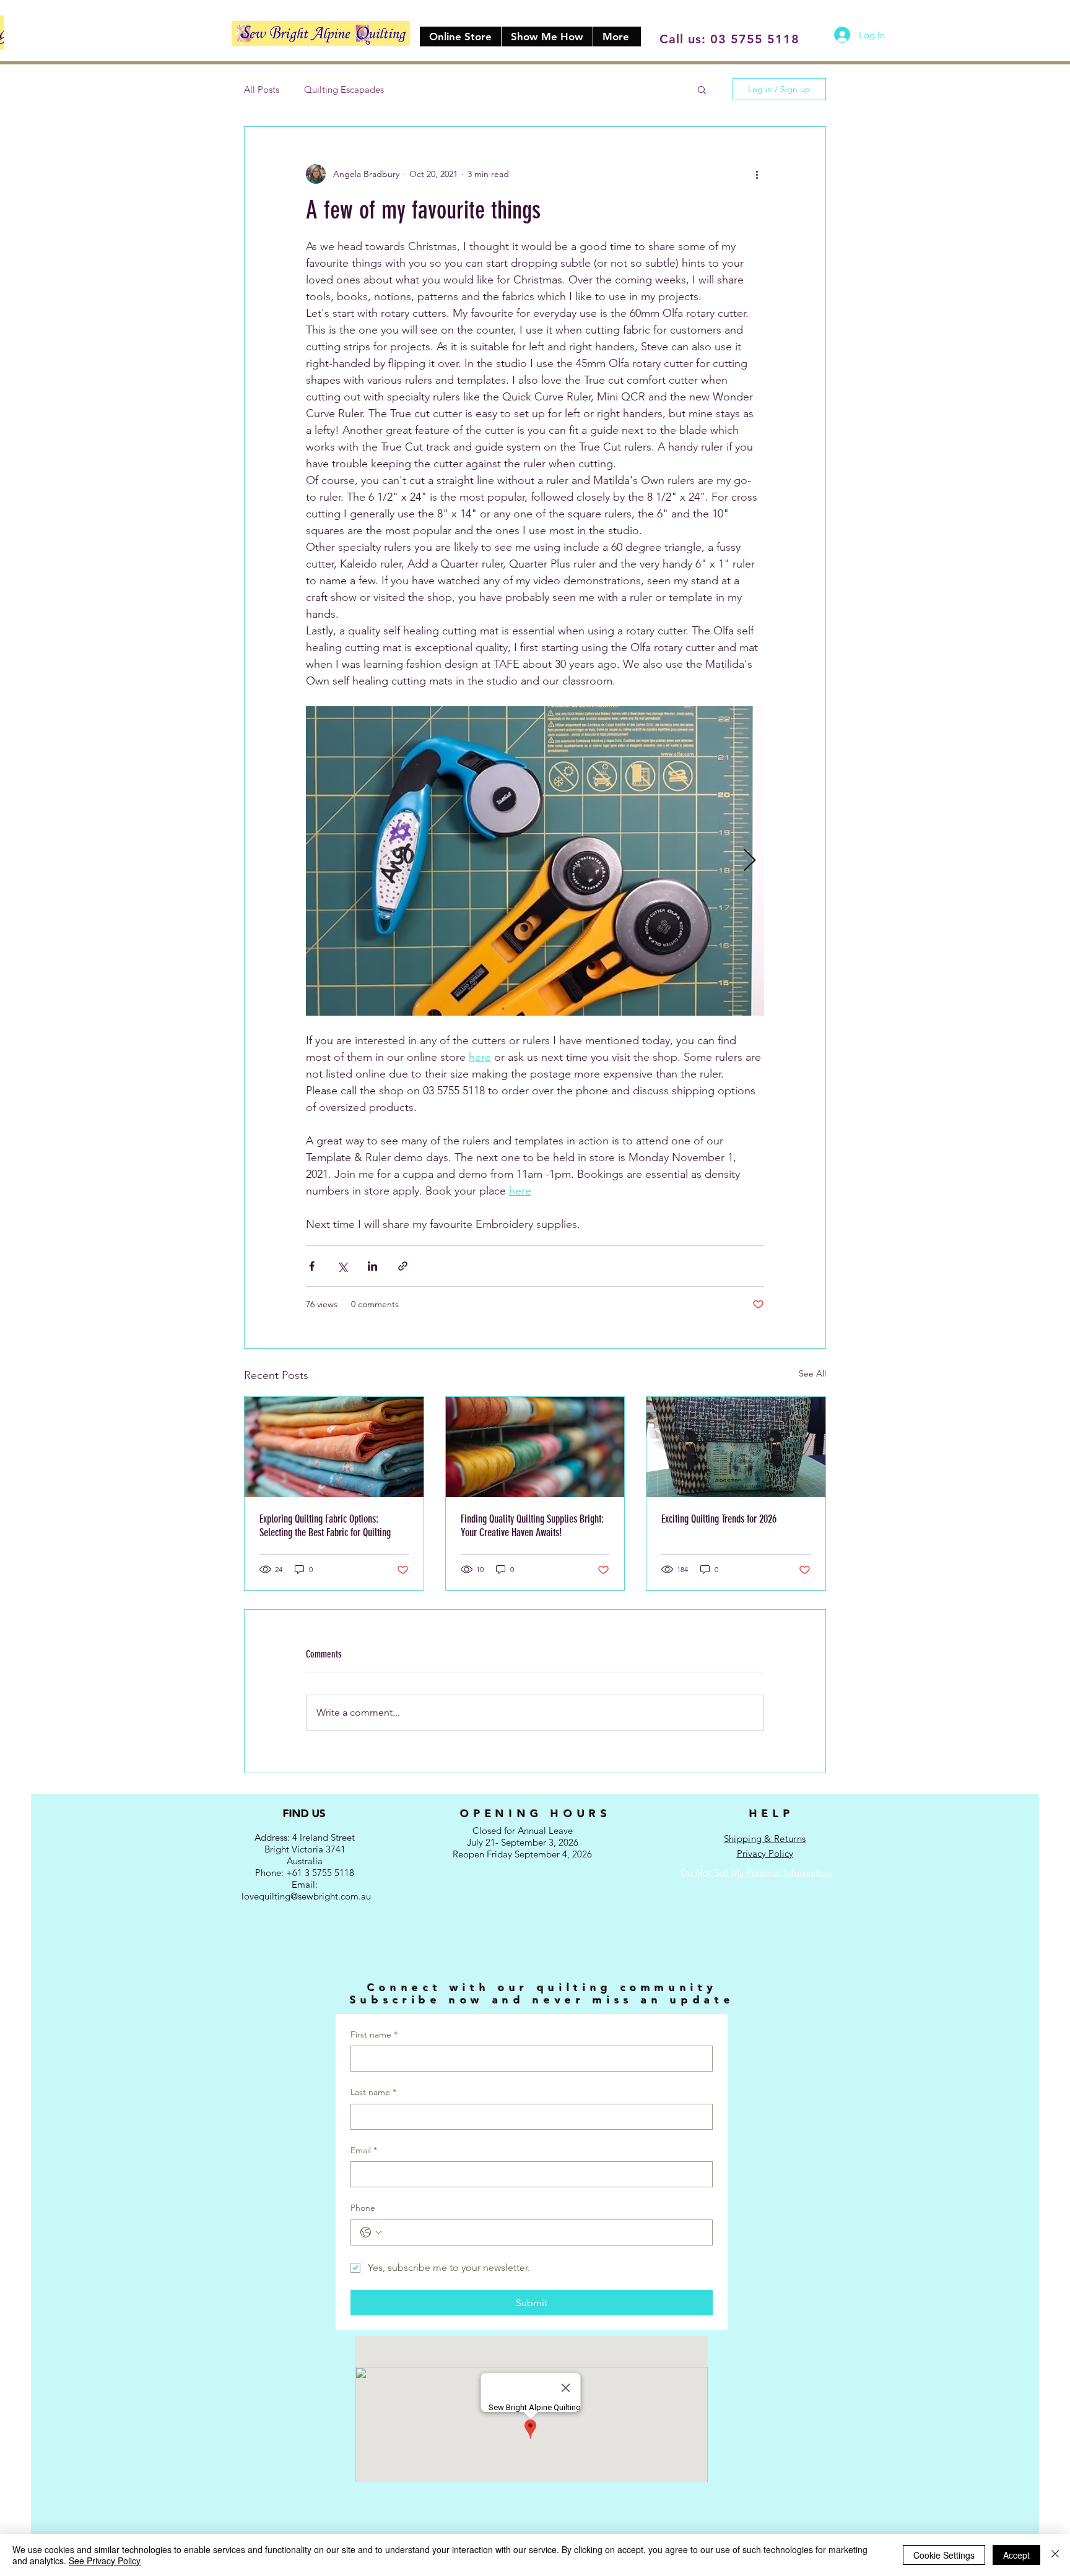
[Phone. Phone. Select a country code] (371, 2232)
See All (812, 1373)
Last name (373, 2092)
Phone (363, 2208)
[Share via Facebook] (312, 1266)
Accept (1016, 2555)
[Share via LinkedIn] (372, 1266)
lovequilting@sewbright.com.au (306, 1896)
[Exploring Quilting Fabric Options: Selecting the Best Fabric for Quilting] (334, 1447)
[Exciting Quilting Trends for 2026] (736, 1447)
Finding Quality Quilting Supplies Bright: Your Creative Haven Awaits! (532, 1526)
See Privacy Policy (105, 2561)
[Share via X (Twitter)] (342, 1266)
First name (374, 2034)
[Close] (1055, 2555)
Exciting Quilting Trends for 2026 (719, 1519)
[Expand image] (535, 861)
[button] (702, 89)
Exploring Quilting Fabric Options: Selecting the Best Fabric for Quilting (325, 1526)
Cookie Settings (944, 2555)
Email (364, 2150)
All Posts (262, 89)
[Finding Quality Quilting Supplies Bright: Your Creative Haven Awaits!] (535, 1447)
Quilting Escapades (344, 89)
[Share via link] (403, 1266)
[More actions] (757, 174)
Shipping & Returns (765, 1839)
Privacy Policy (765, 1853)
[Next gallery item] (750, 861)
